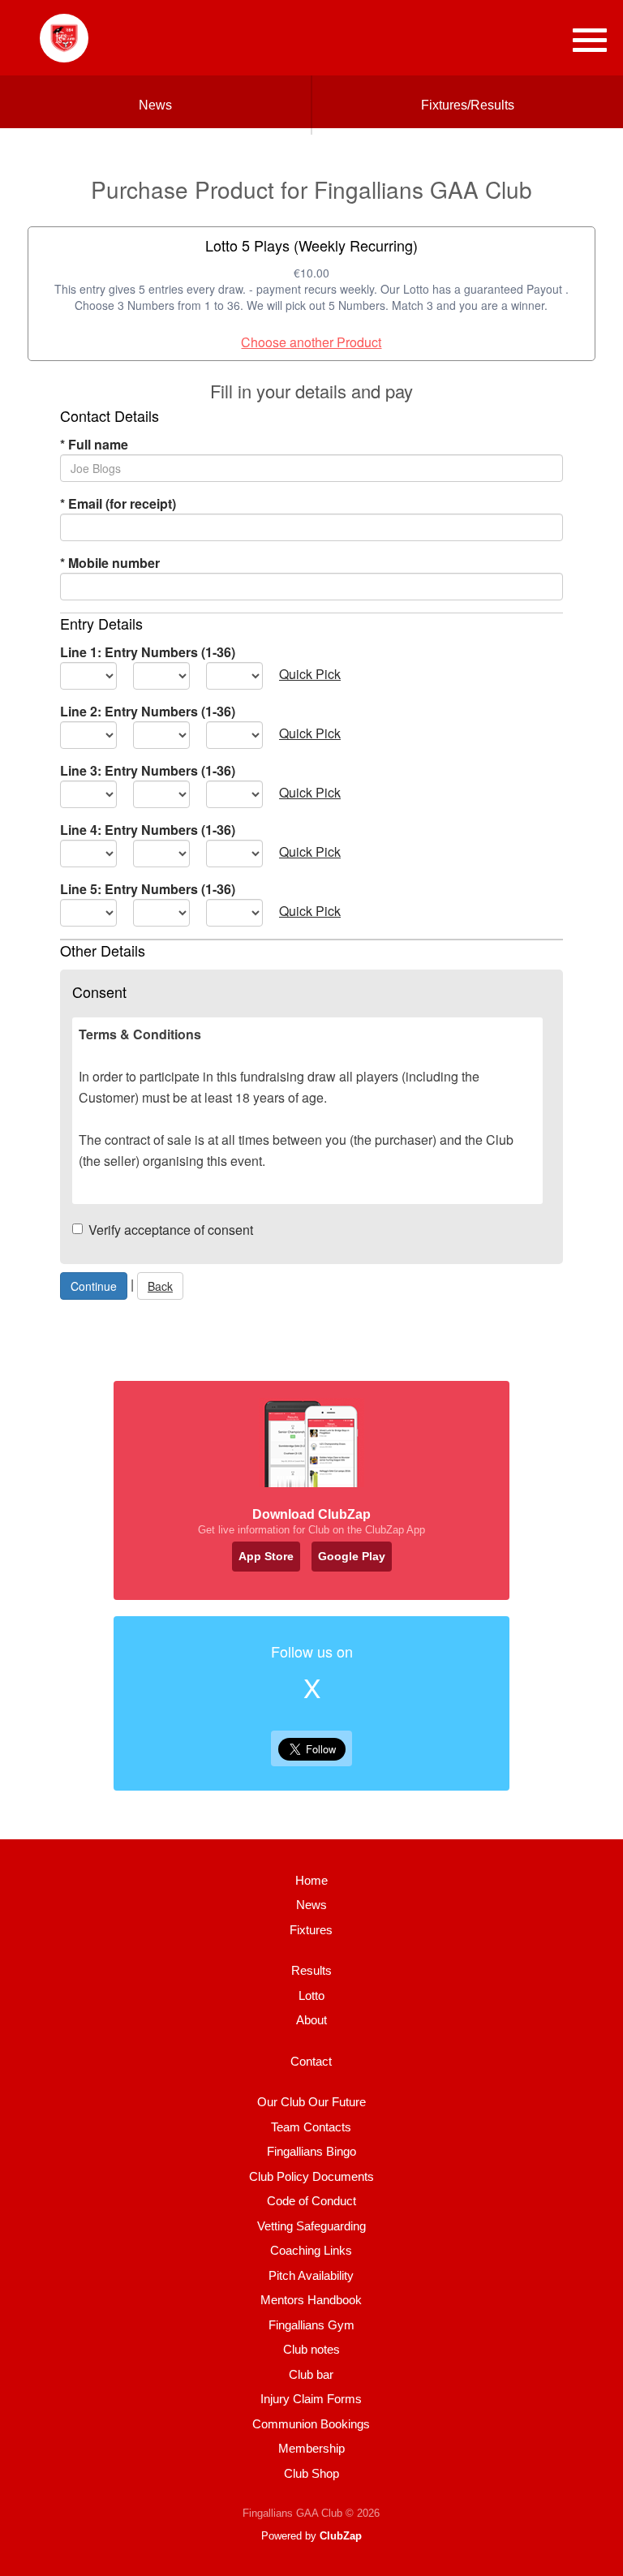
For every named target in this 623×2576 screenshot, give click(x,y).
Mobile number (110, 563)
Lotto (311, 1995)
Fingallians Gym (311, 2325)
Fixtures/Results (468, 105)
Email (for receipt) (118, 503)
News (155, 105)
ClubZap (341, 2536)
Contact (311, 2061)
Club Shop (311, 2473)
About (311, 2020)
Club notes (311, 2349)
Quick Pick (310, 674)
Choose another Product (311, 342)
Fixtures (311, 1930)
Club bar (311, 2374)
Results (311, 1970)
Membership (311, 2448)
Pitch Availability (311, 2275)
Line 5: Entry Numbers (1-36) (148, 889)
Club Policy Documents (311, 2176)
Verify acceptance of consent (171, 1230)
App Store (266, 1556)
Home (311, 1880)
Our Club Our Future (311, 2102)
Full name (94, 444)
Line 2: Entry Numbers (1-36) (148, 711)
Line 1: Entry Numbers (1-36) (148, 652)
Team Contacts (311, 2127)
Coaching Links (311, 2250)
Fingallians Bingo (311, 2151)
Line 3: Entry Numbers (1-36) (148, 770)
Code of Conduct (311, 2201)
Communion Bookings (311, 2424)
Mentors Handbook (311, 2300)
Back (160, 1286)
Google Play (352, 1556)
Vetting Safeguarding (311, 2226)
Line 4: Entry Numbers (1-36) (148, 830)
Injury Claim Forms (311, 2399)
